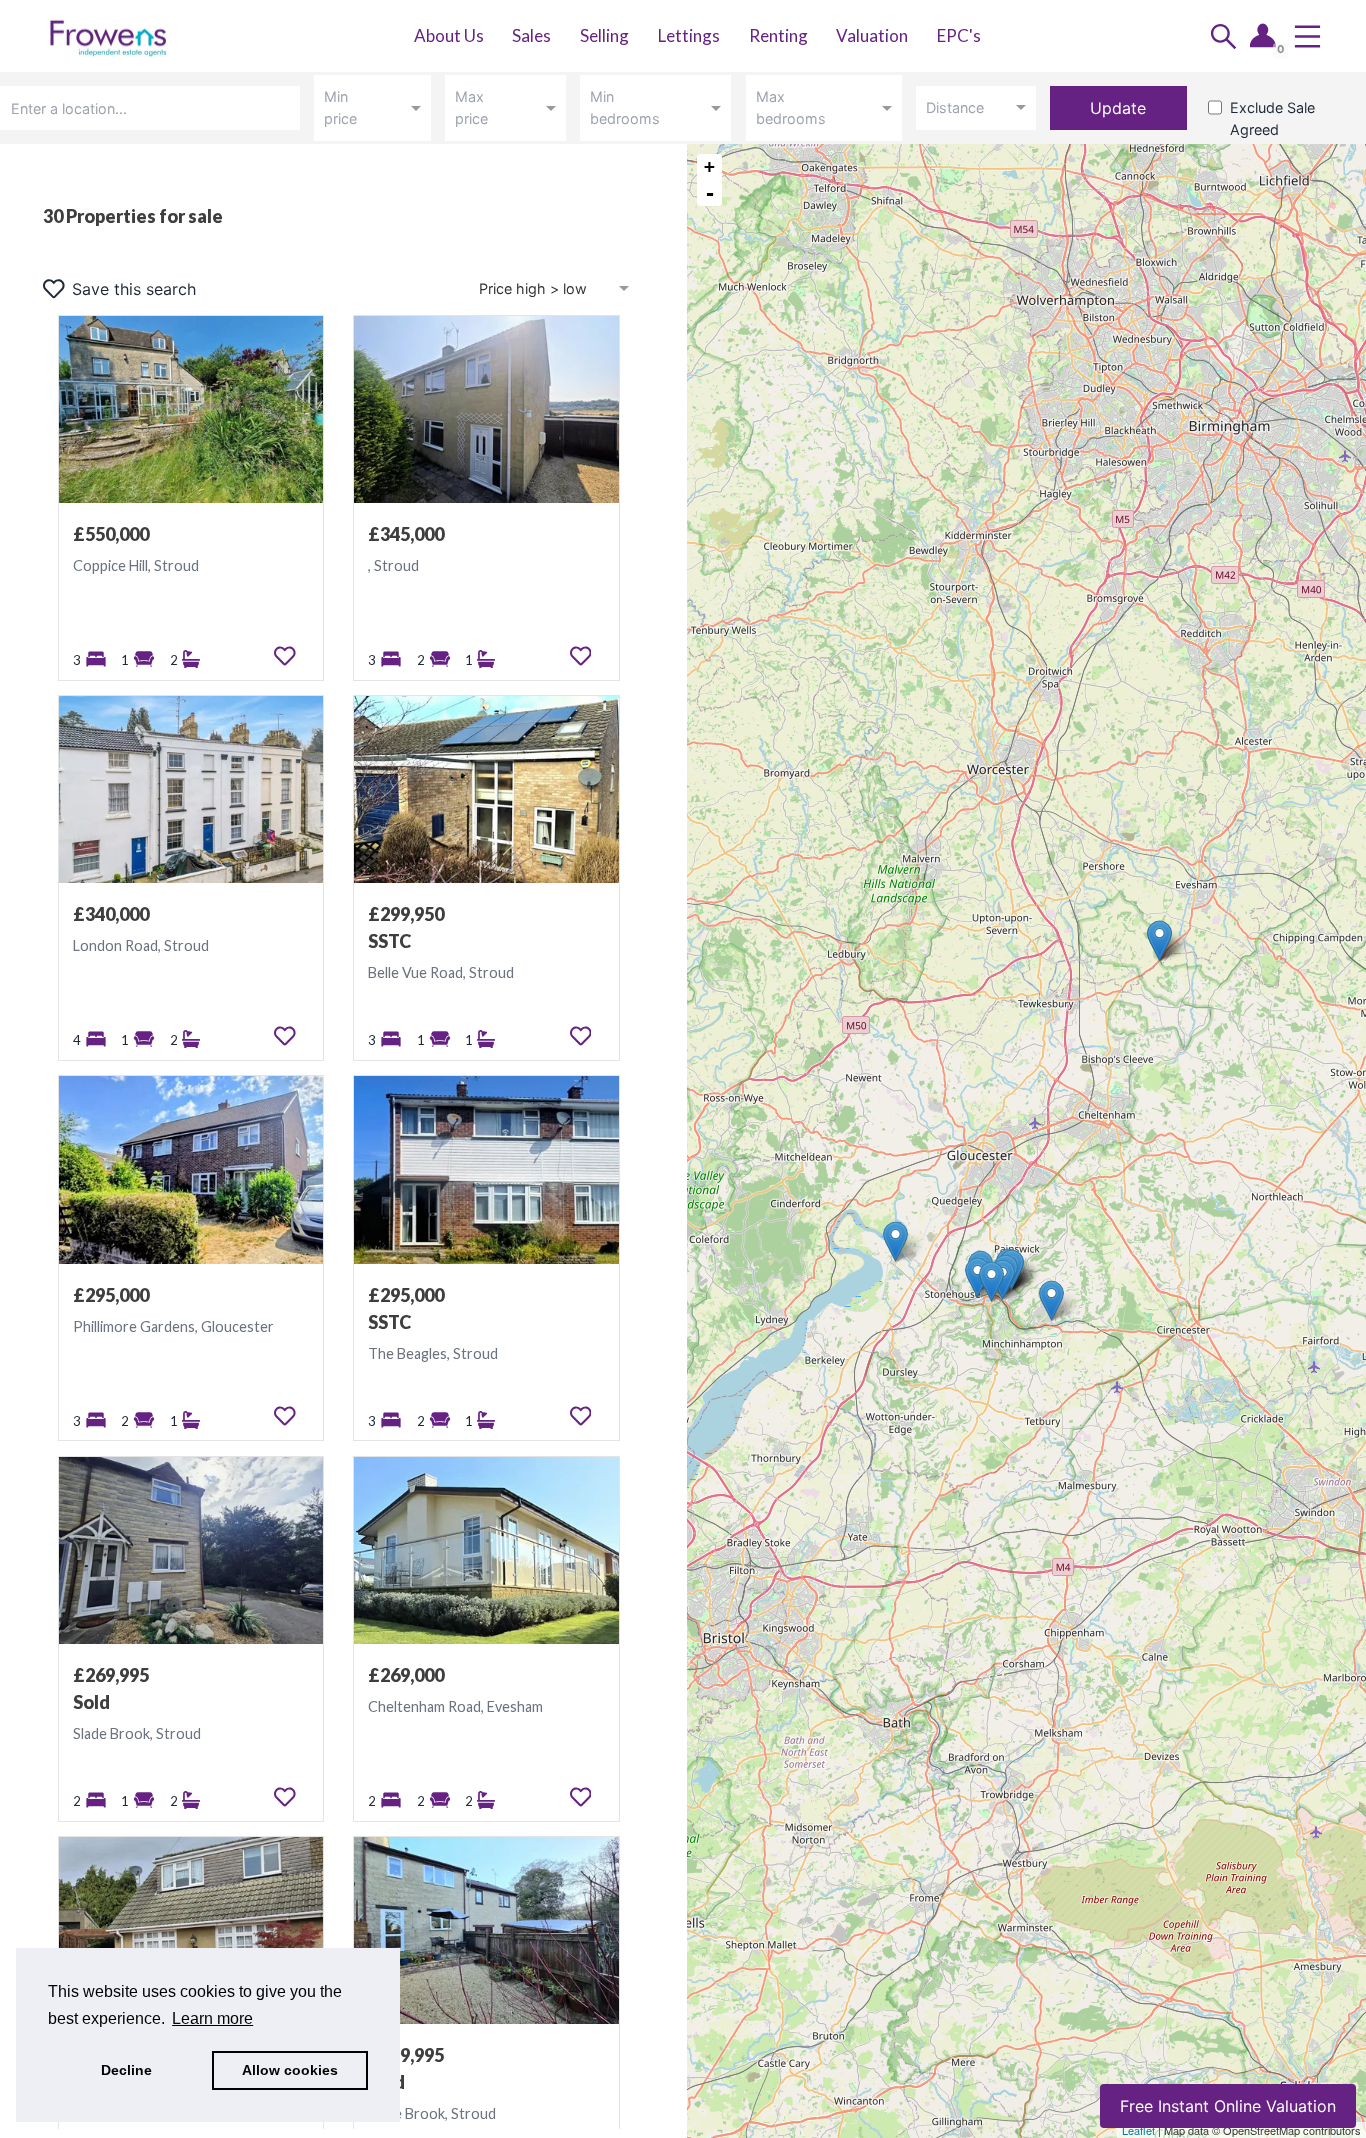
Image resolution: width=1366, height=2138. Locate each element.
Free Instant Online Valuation (1228, 2106)
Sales (531, 35)
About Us (449, 35)
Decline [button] (126, 2070)
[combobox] (153, 107)
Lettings (689, 35)
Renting (778, 35)
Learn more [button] (212, 2018)
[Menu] (1307, 36)
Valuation (872, 35)
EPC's (959, 35)
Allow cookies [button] (290, 2070)
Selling (604, 35)
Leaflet (1138, 2130)
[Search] (1223, 36)
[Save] (285, 656)
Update (1118, 108)
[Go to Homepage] (120, 36)
